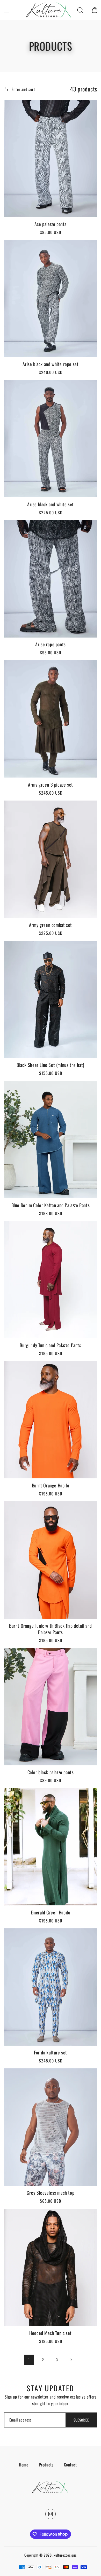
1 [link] (29, 2360)
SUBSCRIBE (81, 2420)
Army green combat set (51, 925)
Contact (70, 2465)
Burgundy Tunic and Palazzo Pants (50, 1345)
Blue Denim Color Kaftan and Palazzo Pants (51, 1205)
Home (24, 2465)
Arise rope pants (51, 644)
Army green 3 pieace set (51, 785)
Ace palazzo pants (51, 224)
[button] (6, 10)
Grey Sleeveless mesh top (51, 2193)
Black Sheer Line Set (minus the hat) (51, 1065)
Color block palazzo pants (51, 1772)
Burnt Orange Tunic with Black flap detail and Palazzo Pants (51, 1629)
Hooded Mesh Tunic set (51, 2333)
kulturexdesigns (65, 2555)
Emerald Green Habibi (51, 1912)
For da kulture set (51, 2053)
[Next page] (71, 2360)
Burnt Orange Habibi (51, 1485)
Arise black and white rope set (51, 364)
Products (46, 2465)
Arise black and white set (51, 504)
